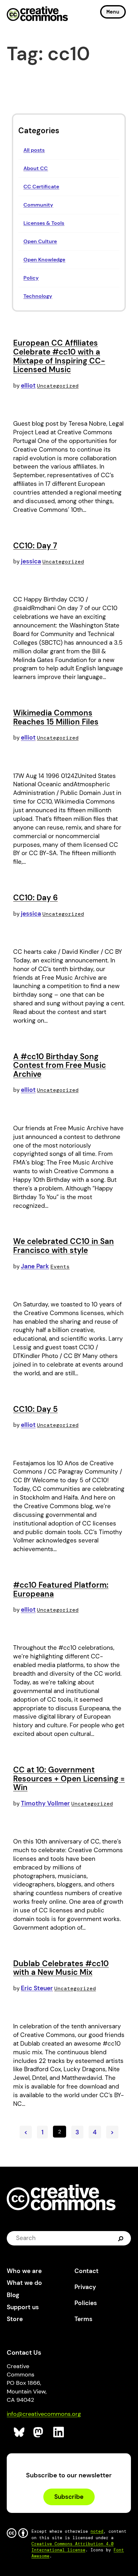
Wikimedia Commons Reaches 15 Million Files (56, 717)
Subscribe (69, 2497)
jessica (31, 561)
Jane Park (35, 1266)
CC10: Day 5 (35, 1409)
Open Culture (40, 241)
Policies (86, 2303)
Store (15, 2319)
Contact (86, 2271)
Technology (38, 296)
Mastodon (39, 2432)
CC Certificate (41, 187)
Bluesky (19, 2432)
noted (97, 2531)
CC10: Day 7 (35, 546)
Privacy (85, 2287)
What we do (24, 2283)
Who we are (24, 2271)
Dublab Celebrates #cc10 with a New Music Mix (61, 1968)
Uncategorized (58, 386)
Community (38, 205)
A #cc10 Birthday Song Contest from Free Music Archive (60, 1065)
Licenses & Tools (44, 223)
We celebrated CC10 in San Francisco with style (64, 1246)
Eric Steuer (37, 1988)
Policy (31, 278)
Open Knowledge (44, 260)
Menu (113, 12)
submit (121, 2238)
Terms (83, 2319)
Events (60, 1267)
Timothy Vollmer (45, 1803)
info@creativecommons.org (44, 2414)
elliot (28, 385)
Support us (23, 2307)
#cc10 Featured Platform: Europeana (61, 1589)
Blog (13, 2295)
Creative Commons (37, 14)
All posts (34, 150)
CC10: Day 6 (35, 898)
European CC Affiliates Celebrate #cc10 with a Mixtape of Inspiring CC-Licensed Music (59, 356)
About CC (36, 168)
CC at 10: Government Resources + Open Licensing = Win (69, 1779)
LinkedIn (59, 2432)
